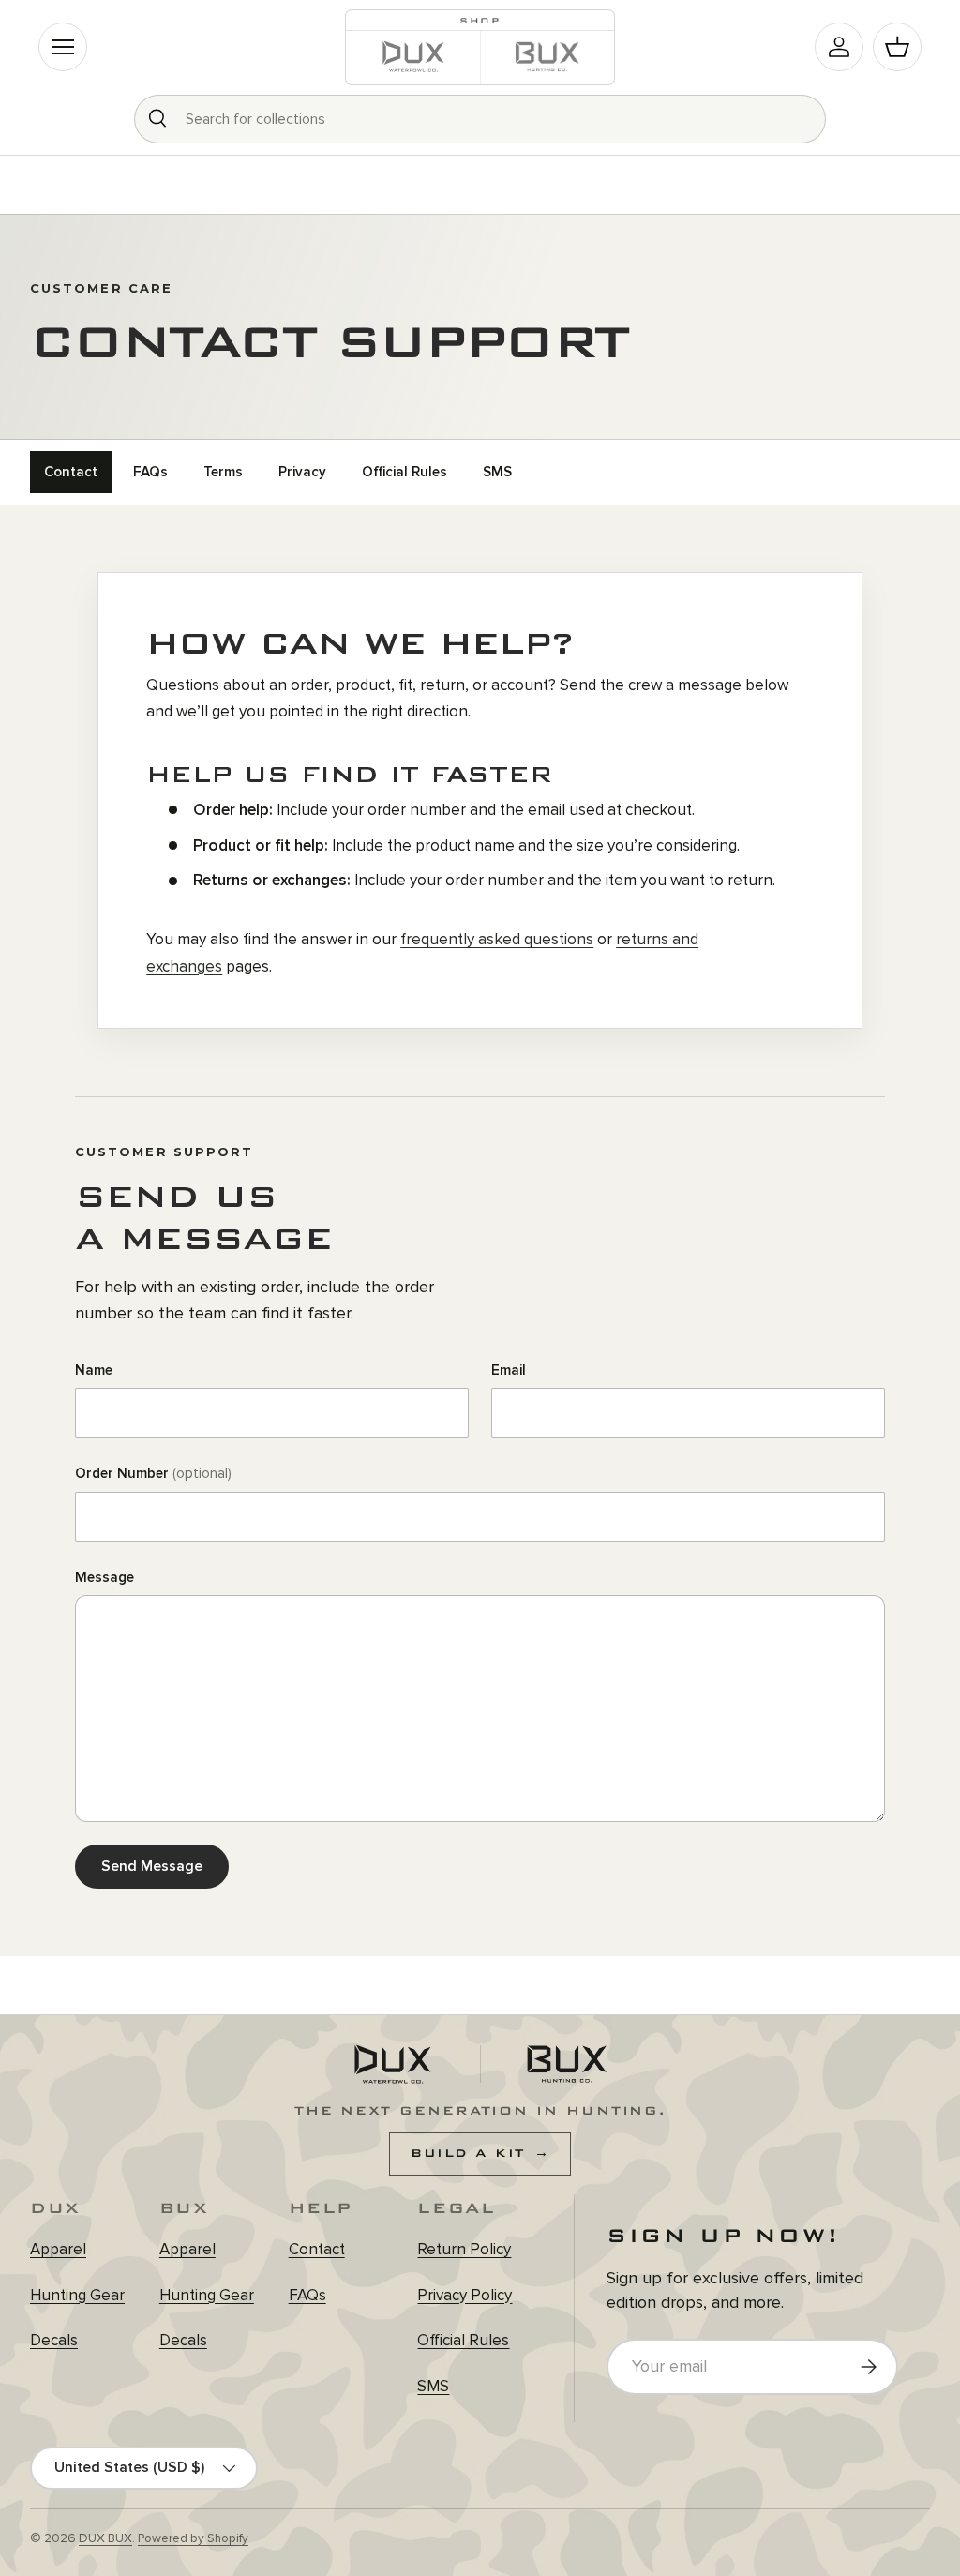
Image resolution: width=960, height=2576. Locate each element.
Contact (71, 472)
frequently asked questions (497, 939)
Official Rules (405, 472)
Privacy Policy (465, 2295)
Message (105, 1577)
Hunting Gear (77, 2295)
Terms (223, 472)
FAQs (150, 472)
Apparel (58, 2249)
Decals (54, 2340)
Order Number (153, 1473)
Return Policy (464, 2249)
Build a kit (480, 2153)
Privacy (302, 472)
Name (94, 1370)
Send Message (152, 1866)
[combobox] (480, 119)
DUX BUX (105, 2538)
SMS (497, 472)
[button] (897, 47)
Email (509, 1370)
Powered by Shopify (193, 2538)
